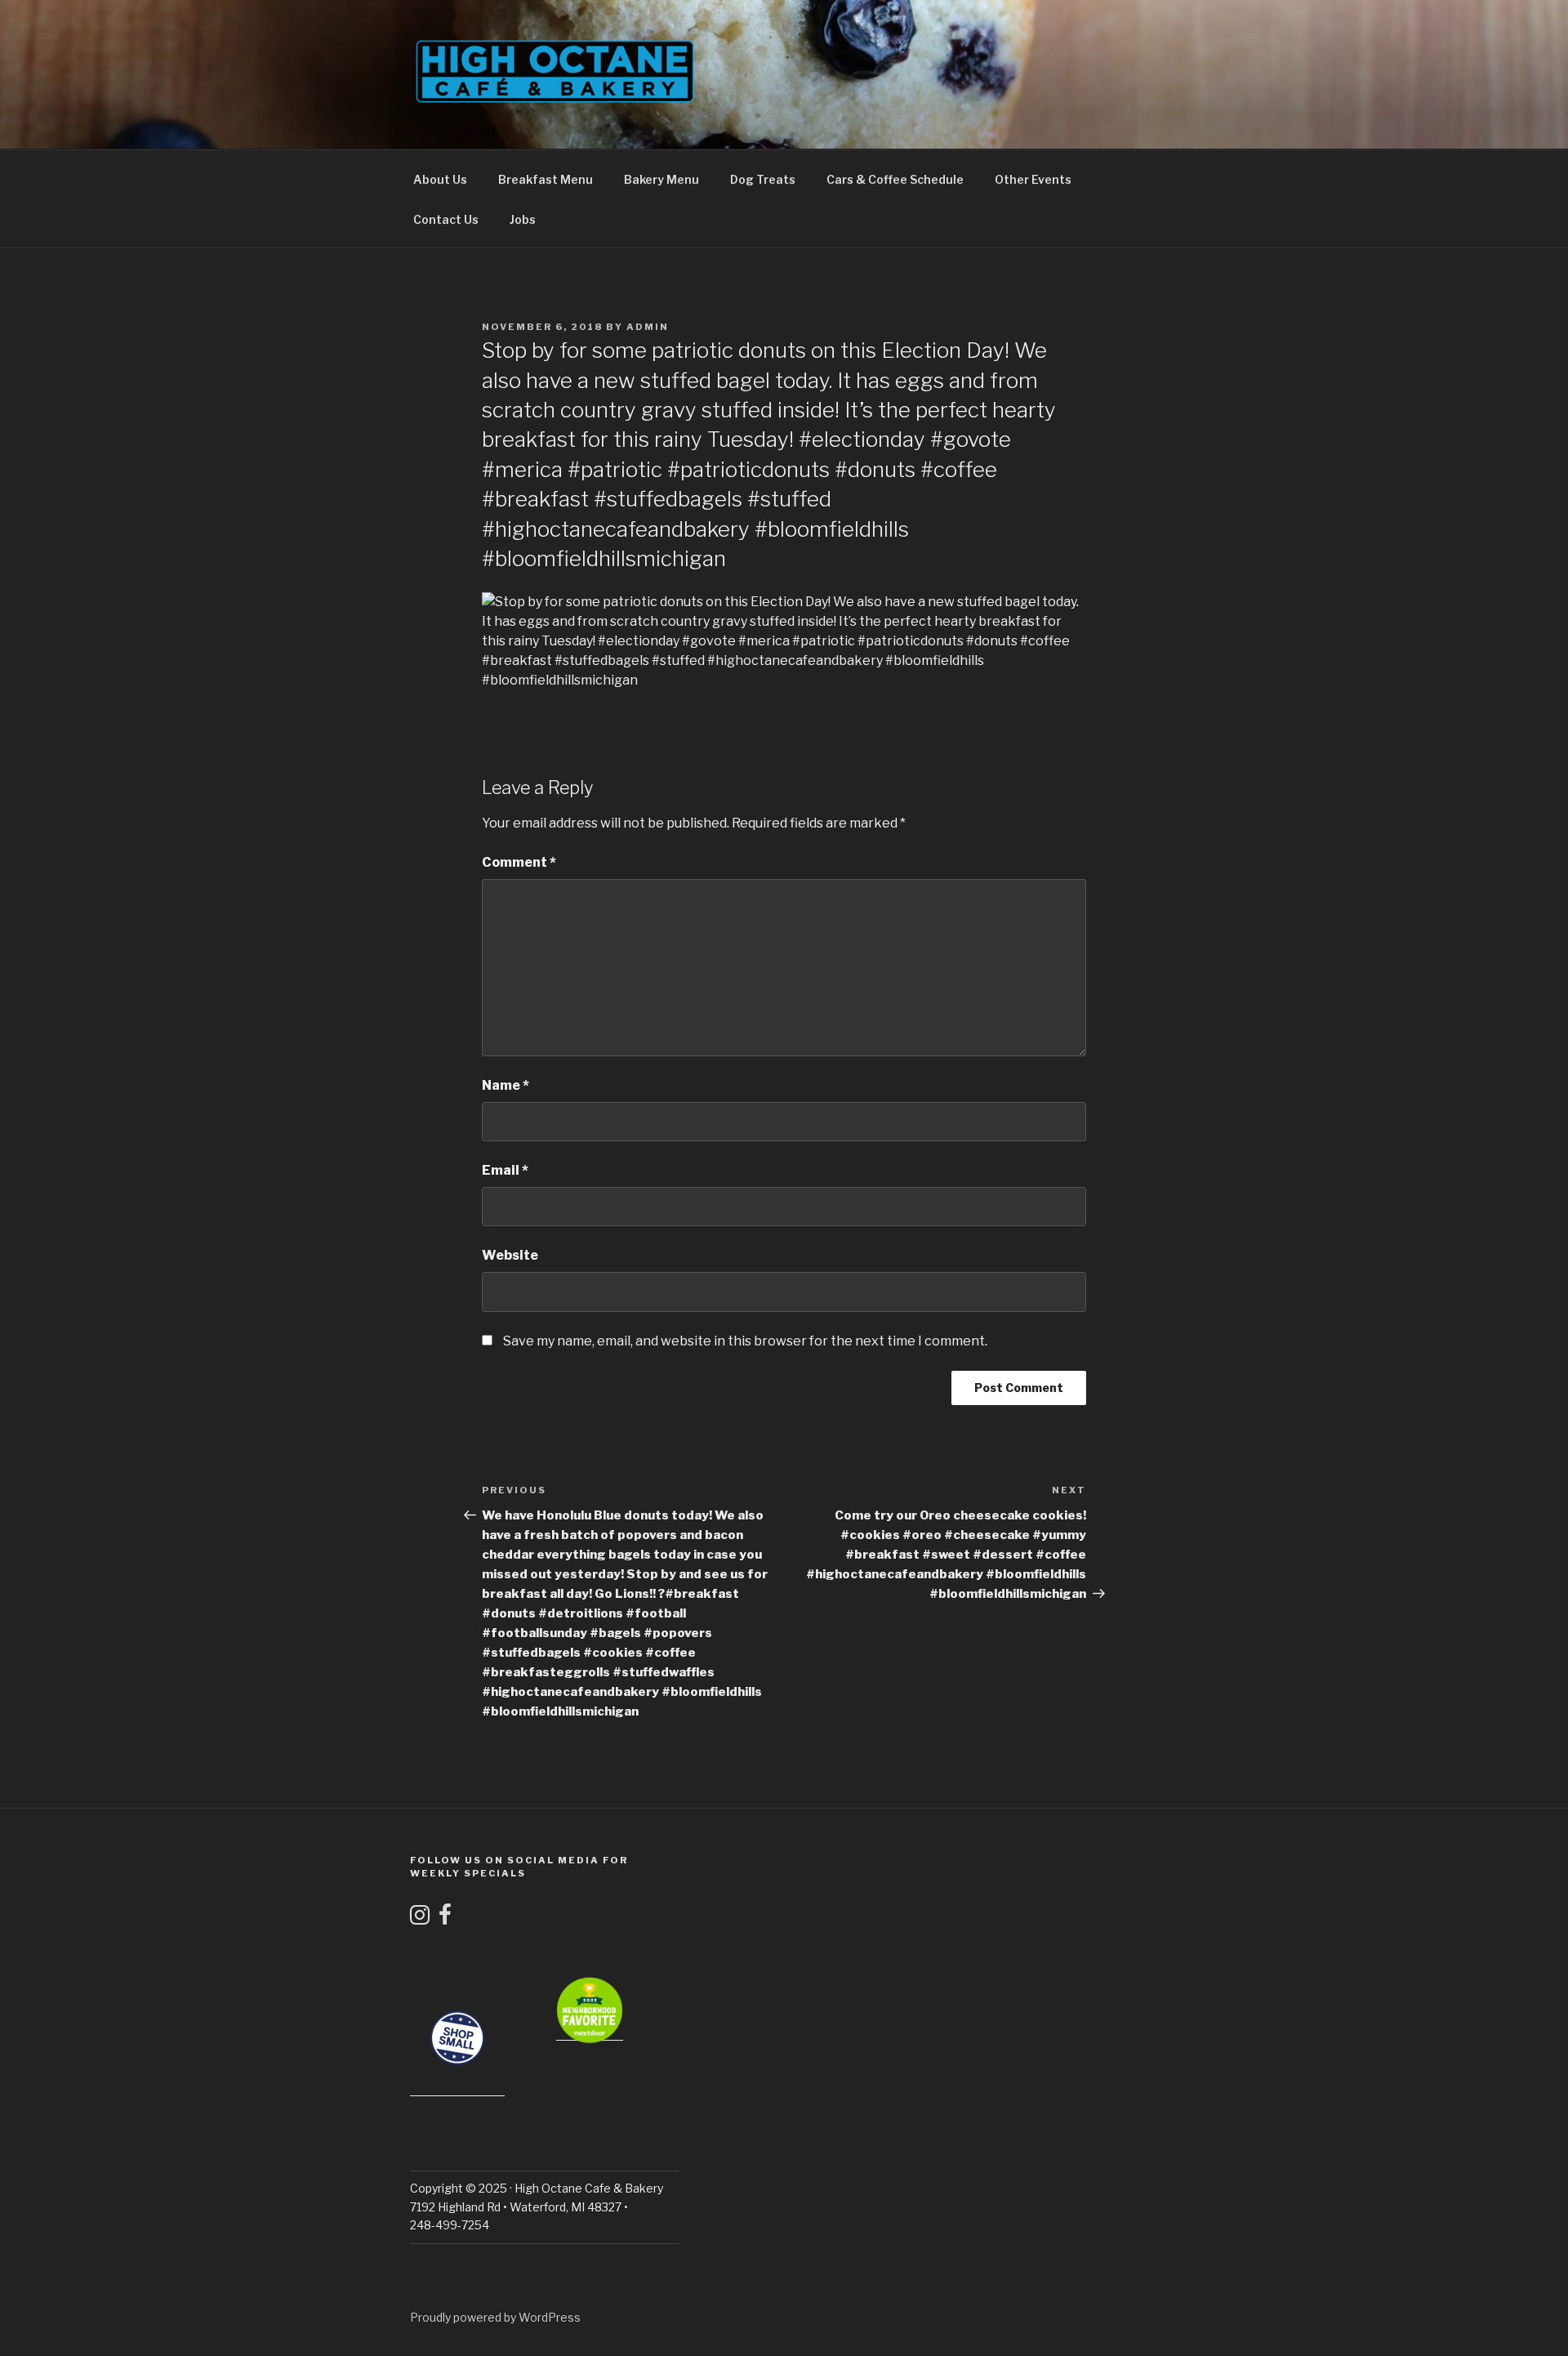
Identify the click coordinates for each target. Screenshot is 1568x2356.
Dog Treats (763, 179)
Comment (519, 862)
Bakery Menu (661, 179)
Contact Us (446, 219)
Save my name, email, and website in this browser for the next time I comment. (745, 1341)
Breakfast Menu (546, 179)
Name (506, 1085)
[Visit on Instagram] (420, 1919)
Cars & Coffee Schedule (895, 179)
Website (510, 1255)
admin (648, 327)
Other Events (1033, 179)
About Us (440, 179)
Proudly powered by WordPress (495, 2317)
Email (505, 1170)
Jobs (523, 219)
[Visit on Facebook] (445, 1919)
